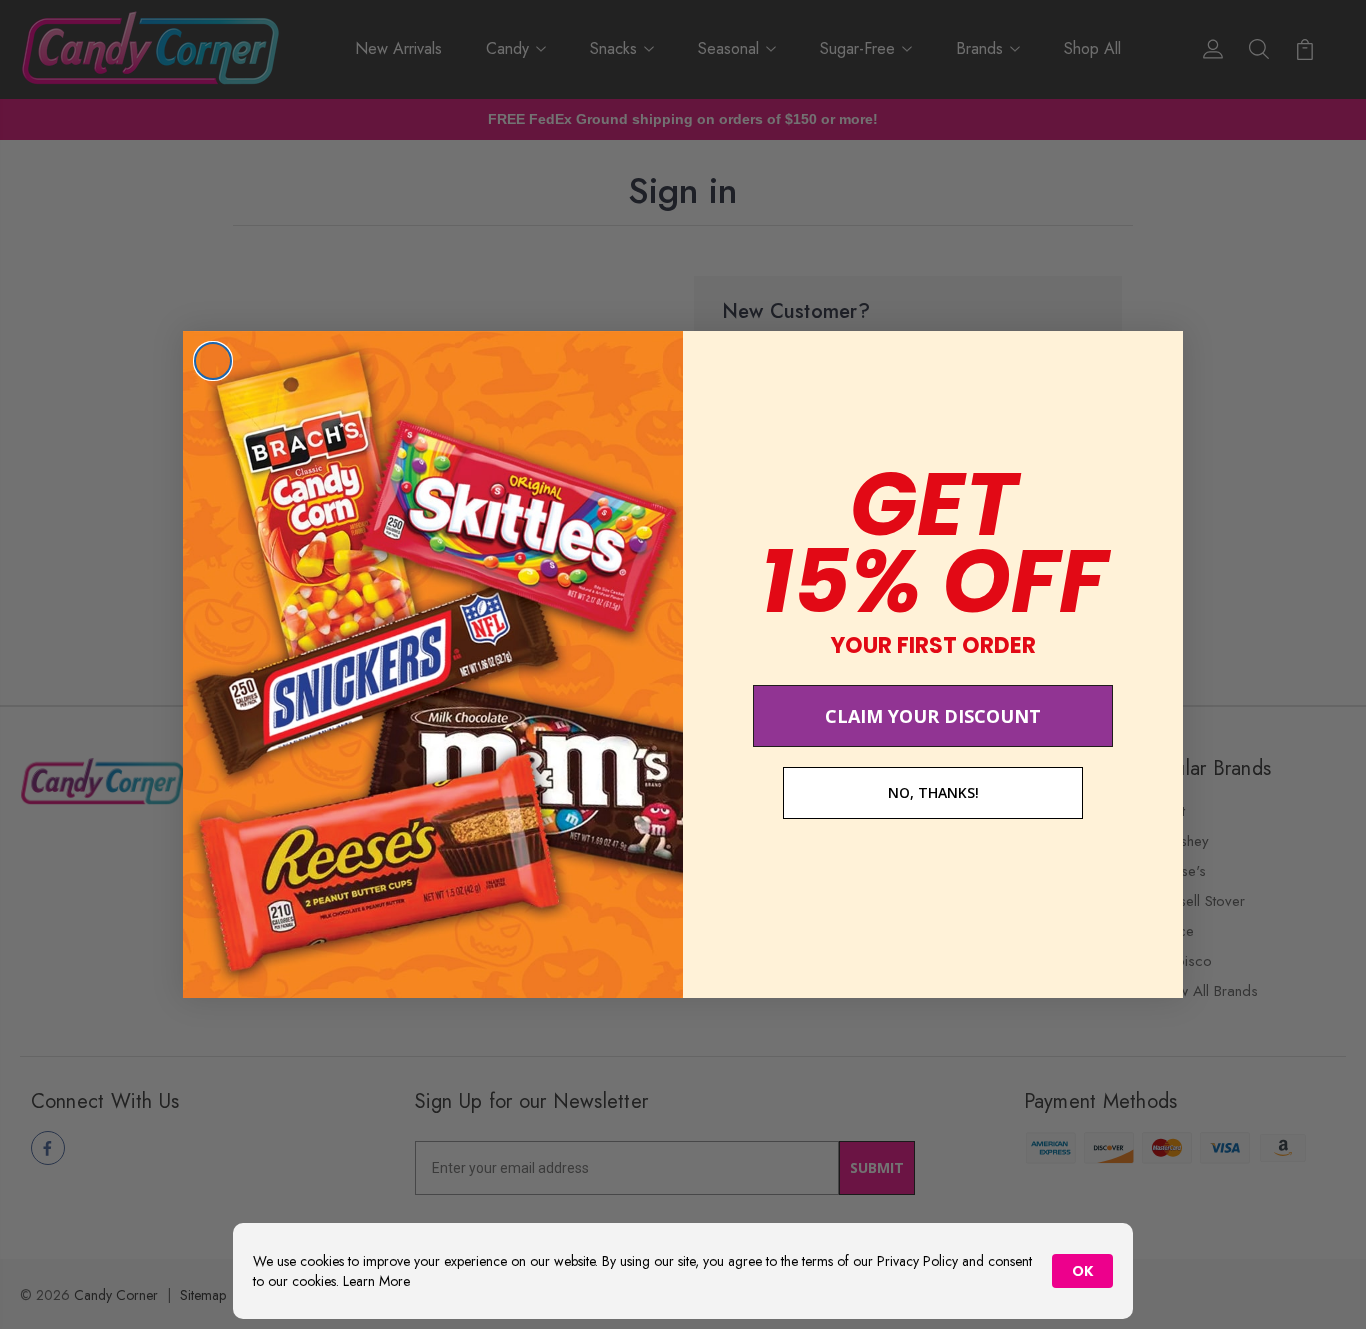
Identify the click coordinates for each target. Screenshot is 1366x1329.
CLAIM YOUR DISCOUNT (933, 716)
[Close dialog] (213, 361)
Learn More (376, 1281)
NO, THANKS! (933, 792)
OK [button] (1082, 1271)
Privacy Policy (917, 1261)
